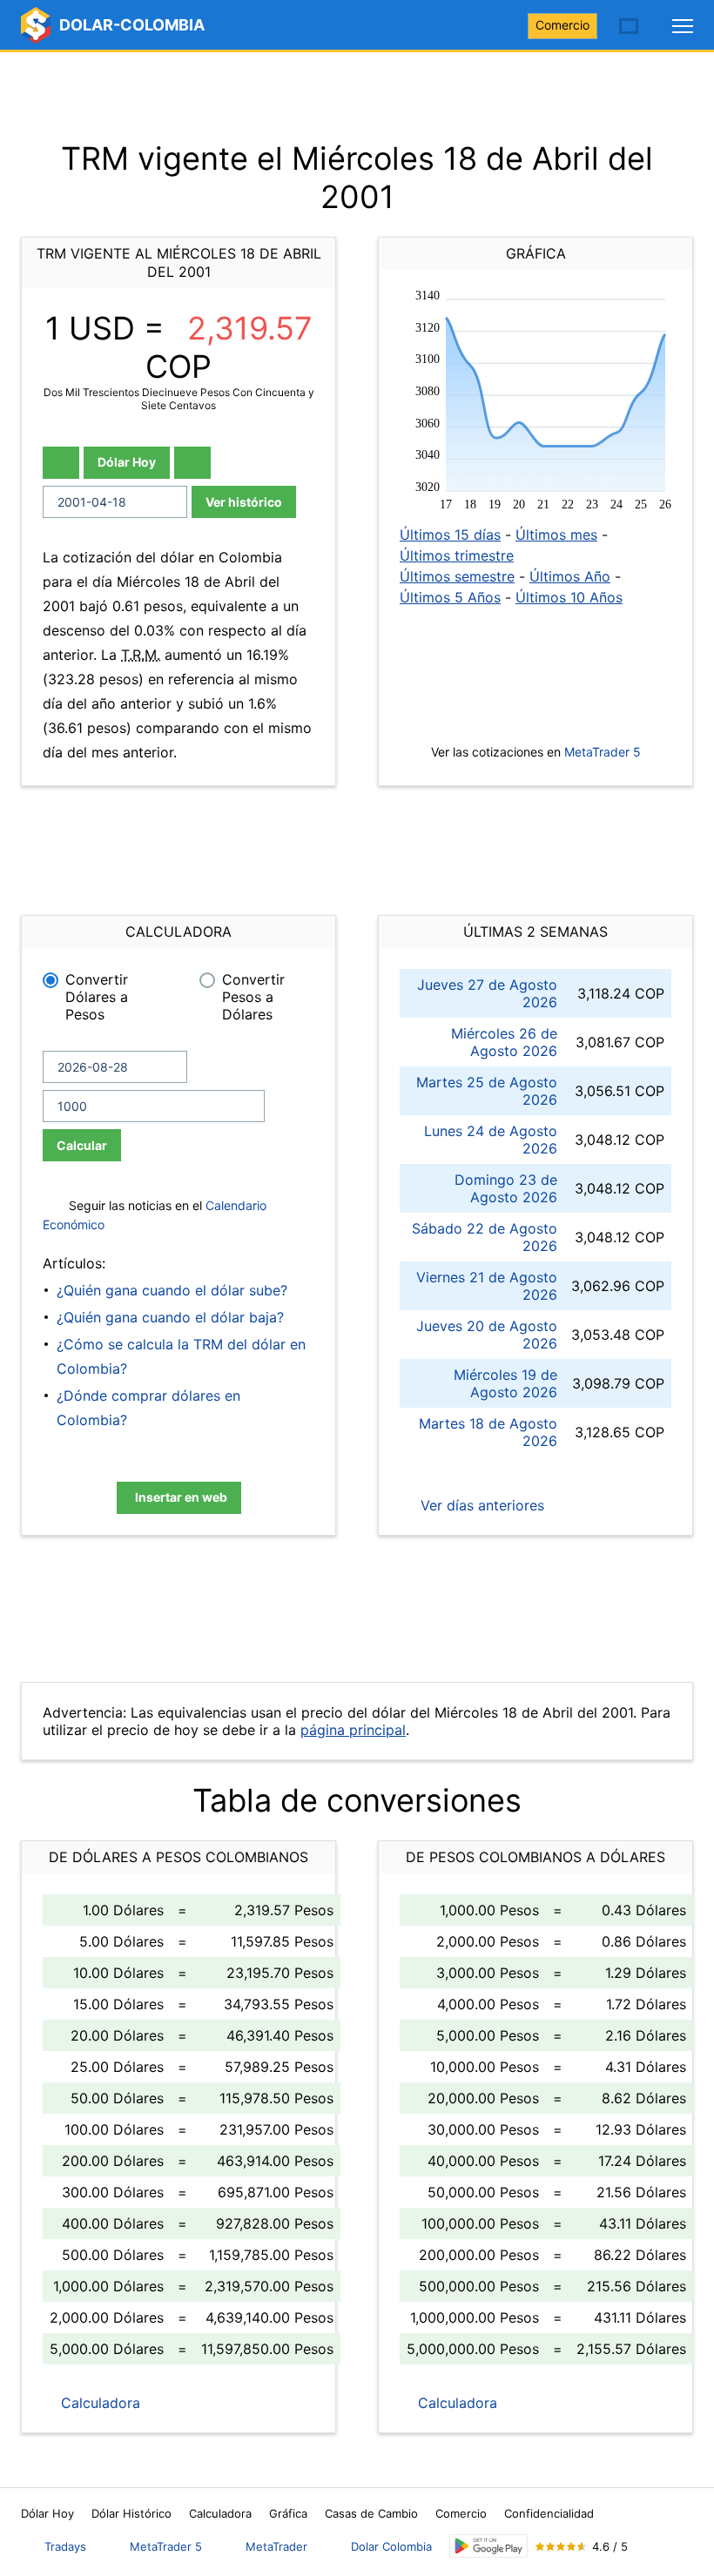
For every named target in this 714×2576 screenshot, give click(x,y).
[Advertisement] (357, 96)
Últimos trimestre (457, 555)
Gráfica (288, 2513)
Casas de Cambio (371, 2513)
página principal (353, 1730)
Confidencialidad (549, 2513)
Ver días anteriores (480, 1505)
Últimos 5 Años (450, 597)
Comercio (562, 25)
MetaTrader (276, 2546)
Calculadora (98, 2403)
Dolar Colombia (391, 2546)
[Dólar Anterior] (61, 463)
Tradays (65, 2546)
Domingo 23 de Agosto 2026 (506, 1188)
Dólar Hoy (127, 462)
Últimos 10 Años (569, 597)
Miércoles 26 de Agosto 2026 (504, 1042)
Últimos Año (570, 576)
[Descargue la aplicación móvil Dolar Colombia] (488, 2546)
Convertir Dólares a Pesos (97, 997)
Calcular (82, 1145)
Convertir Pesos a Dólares (253, 997)
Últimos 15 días (450, 535)
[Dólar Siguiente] (192, 463)
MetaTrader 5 (603, 752)
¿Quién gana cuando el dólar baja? (170, 1317)
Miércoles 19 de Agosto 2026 (505, 1383)
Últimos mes (556, 535)
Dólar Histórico (131, 2513)
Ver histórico (244, 502)
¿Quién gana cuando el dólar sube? (172, 1290)
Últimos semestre (457, 576)
